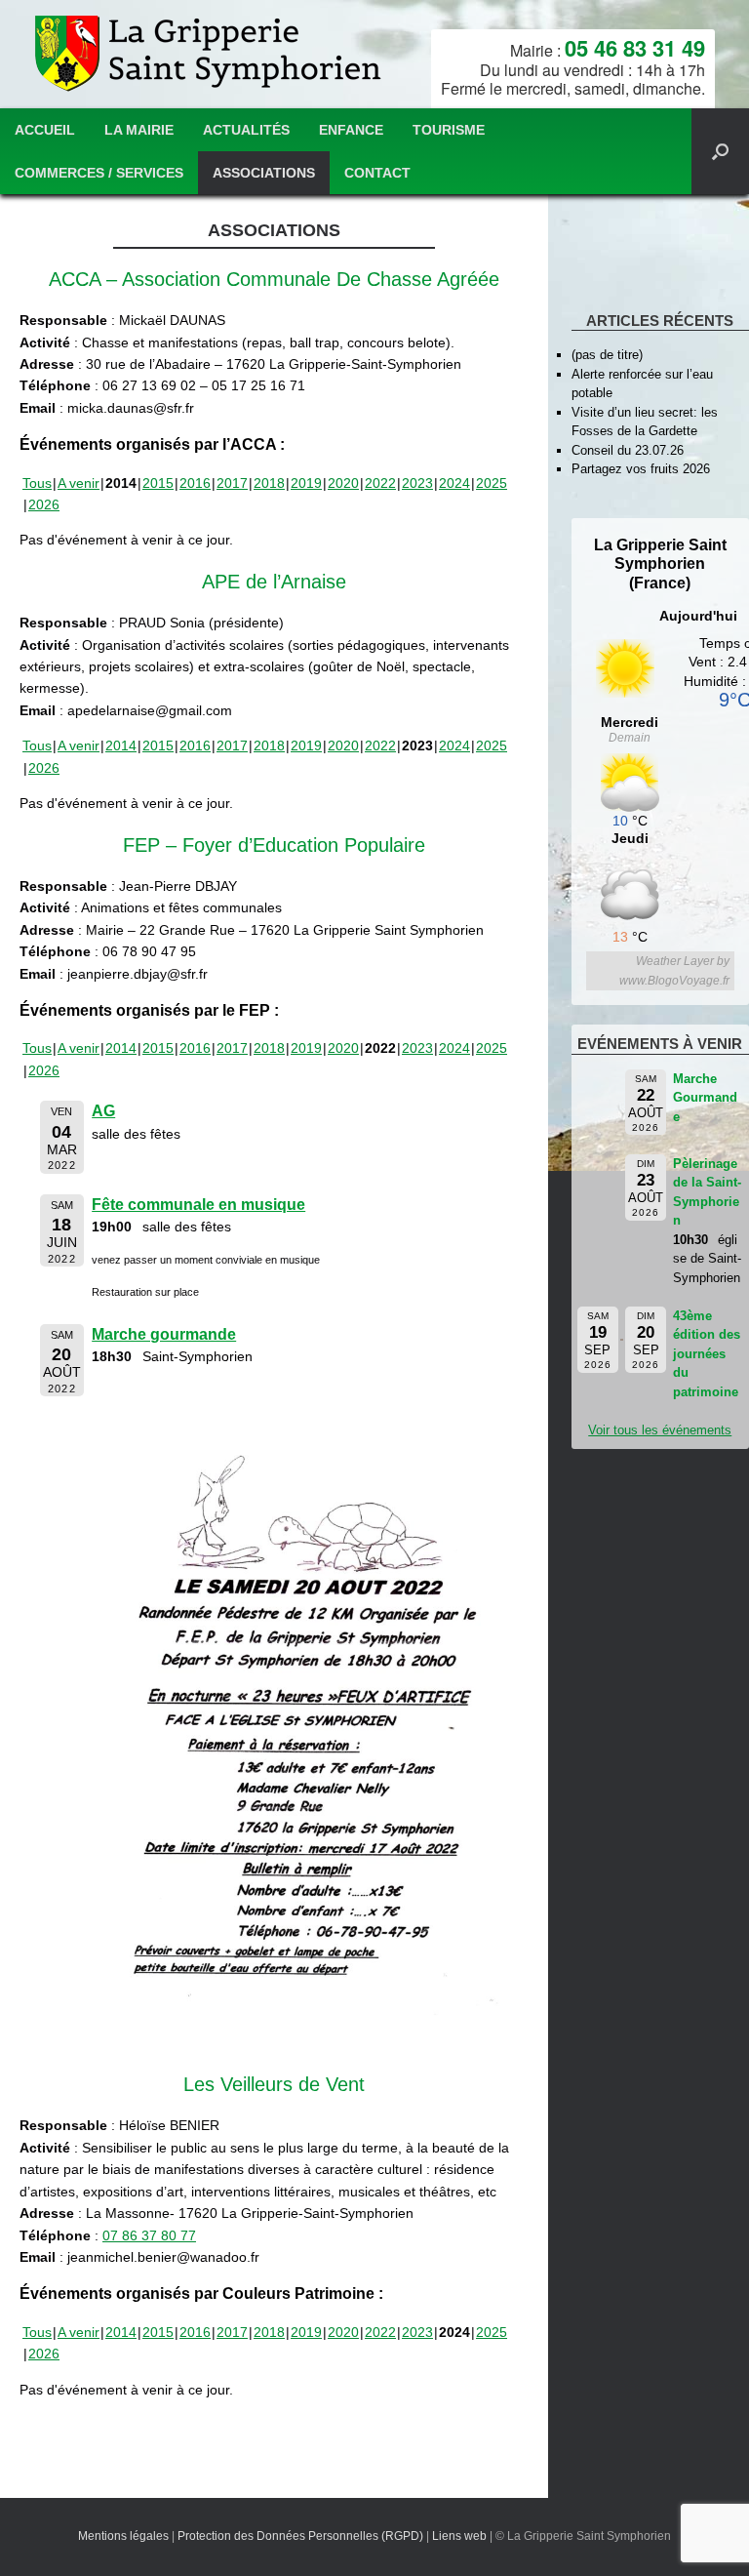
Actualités (246, 130)
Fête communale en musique (198, 1205)
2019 (306, 483)
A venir (79, 483)
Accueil (45, 130)
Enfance (351, 130)
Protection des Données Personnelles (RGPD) (300, 2536)
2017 (232, 483)
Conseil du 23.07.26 (628, 450)
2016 (195, 483)
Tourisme (449, 130)
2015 (158, 483)
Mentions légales (123, 2536)
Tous (37, 483)
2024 (454, 483)
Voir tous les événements (660, 1430)
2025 (492, 483)
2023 (417, 483)
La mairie (139, 130)
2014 (121, 745)
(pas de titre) (607, 355)
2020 (343, 483)
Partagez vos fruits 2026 (641, 469)
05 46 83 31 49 (635, 48)
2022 (380, 483)
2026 (44, 504)
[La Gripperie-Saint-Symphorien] (210, 54)
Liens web (459, 2536)
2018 (269, 483)
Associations (264, 173)
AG (103, 1111)
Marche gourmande (164, 1334)
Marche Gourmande (705, 1098)
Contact (377, 173)
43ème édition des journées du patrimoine (707, 1354)
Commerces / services (99, 173)
